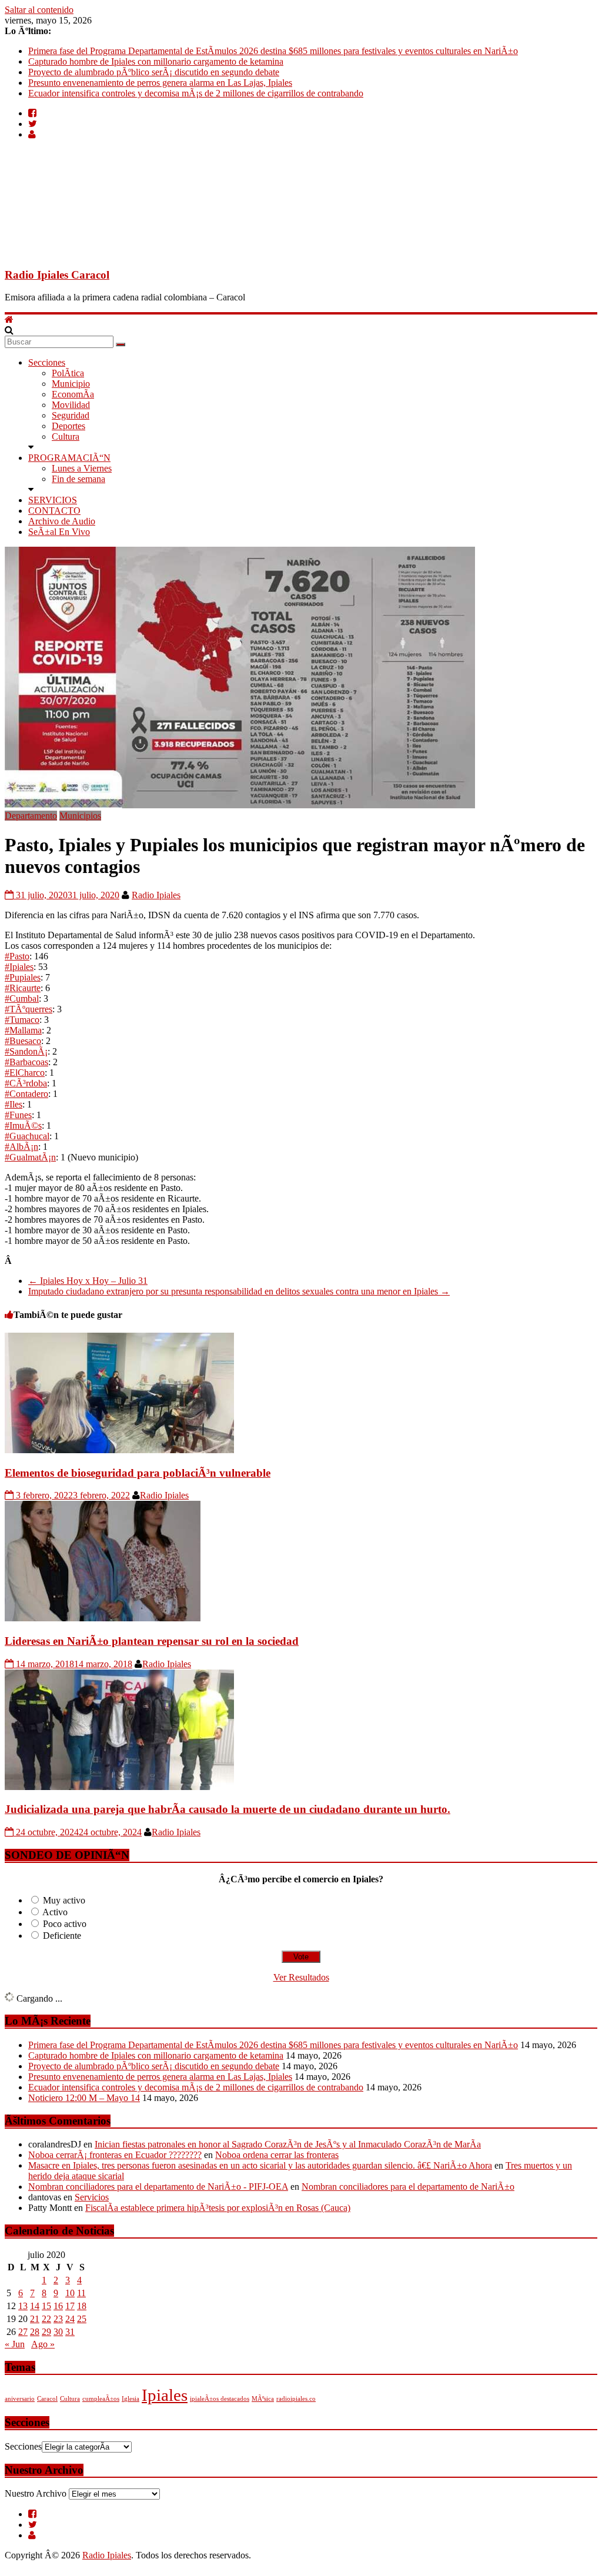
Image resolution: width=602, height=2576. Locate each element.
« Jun (15, 2344)
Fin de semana (78, 479)
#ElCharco (25, 1073)
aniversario (20, 2399)
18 (82, 2306)
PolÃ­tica (68, 373)
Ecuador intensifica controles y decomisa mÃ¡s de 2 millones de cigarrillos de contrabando (196, 93)
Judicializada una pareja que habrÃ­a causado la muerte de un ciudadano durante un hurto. (228, 1809)
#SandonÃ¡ (26, 1051)
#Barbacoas (26, 1062)
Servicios (92, 2197)
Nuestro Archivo (36, 2493)
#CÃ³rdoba (26, 1083)
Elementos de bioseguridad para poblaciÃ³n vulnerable (138, 1473)
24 (70, 2319)
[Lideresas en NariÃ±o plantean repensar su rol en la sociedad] (103, 1618)
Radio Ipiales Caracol (57, 275)
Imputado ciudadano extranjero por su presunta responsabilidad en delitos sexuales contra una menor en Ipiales (239, 1291)
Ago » (43, 2344)
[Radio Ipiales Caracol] (9, 320)
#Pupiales (23, 977)
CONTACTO (54, 511)
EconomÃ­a (73, 394)
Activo (55, 1912)
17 (70, 2306)
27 (23, 2332)
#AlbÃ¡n (21, 1147)
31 (70, 2332)
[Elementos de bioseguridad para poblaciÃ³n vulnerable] (119, 1450)
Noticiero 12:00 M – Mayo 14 (84, 2098)
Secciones (47, 362)
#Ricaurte (23, 988)
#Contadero (26, 1094)
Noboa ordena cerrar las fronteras (277, 2155)
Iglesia (131, 2399)
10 (70, 2293)
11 (81, 2293)
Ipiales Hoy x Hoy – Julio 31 (88, 1281)
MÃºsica (263, 2399)
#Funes (18, 1115)
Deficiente (62, 1936)
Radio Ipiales (156, 895)
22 (46, 2319)
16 (58, 2306)
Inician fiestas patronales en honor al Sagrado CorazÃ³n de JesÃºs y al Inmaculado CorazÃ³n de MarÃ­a (288, 2144)
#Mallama (23, 1030)
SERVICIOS (53, 500)
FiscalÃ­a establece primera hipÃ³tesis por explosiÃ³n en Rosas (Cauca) (218, 2208)
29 (46, 2332)
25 (82, 2319)
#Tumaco (22, 1020)
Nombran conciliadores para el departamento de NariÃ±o (408, 2187)
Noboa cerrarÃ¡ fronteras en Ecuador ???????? (115, 2155)
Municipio (71, 384)
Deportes (68, 426)
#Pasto (17, 956)
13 (23, 2306)
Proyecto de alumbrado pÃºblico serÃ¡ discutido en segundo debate (154, 72)
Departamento (31, 816)
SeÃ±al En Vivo (59, 532)
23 (58, 2319)
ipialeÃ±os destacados (220, 2399)
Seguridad (71, 415)
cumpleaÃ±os (101, 2399)
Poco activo (65, 1924)
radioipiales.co (296, 2399)
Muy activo (64, 1900)
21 (35, 2319)
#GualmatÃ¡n (30, 1157)
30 (58, 2332)
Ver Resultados (301, 1977)
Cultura (66, 436)
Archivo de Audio (62, 521)
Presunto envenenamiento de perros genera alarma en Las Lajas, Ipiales (160, 83)
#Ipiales (19, 967)
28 (35, 2332)
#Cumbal (22, 998)
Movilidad (71, 405)
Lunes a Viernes (82, 468)
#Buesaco (23, 1041)
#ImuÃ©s (23, 1125)
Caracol (47, 2399)
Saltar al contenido (39, 10)
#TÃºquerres (29, 1009)
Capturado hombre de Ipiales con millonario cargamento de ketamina (156, 61)
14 (35, 2306)
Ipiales (165, 2395)
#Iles (14, 1104)
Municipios (80, 816)
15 (46, 2306)
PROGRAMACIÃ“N (69, 458)
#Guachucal (27, 1136)
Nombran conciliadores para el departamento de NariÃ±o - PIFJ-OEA (158, 2187)
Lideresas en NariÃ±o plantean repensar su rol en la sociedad (152, 1641)
